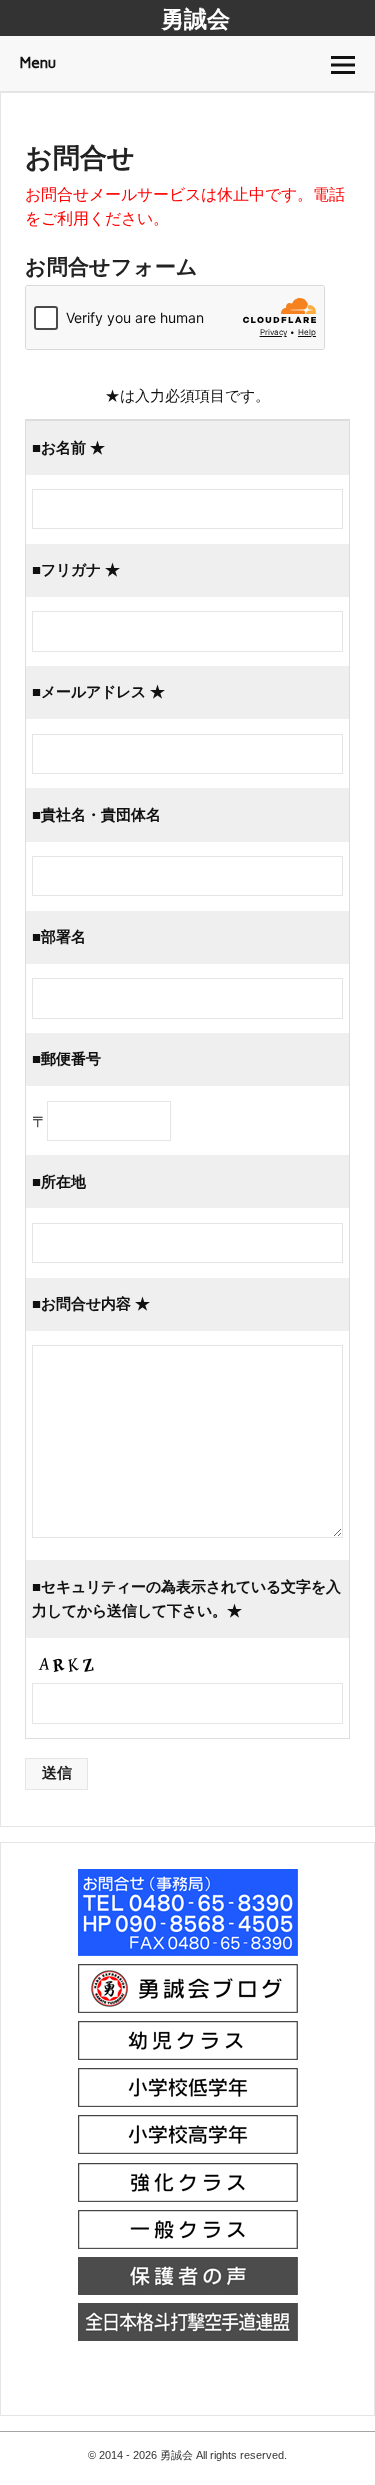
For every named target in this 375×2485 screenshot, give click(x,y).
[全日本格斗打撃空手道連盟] (188, 2338)
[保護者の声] (188, 2292)
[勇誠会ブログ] (188, 2010)
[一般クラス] (188, 2246)
